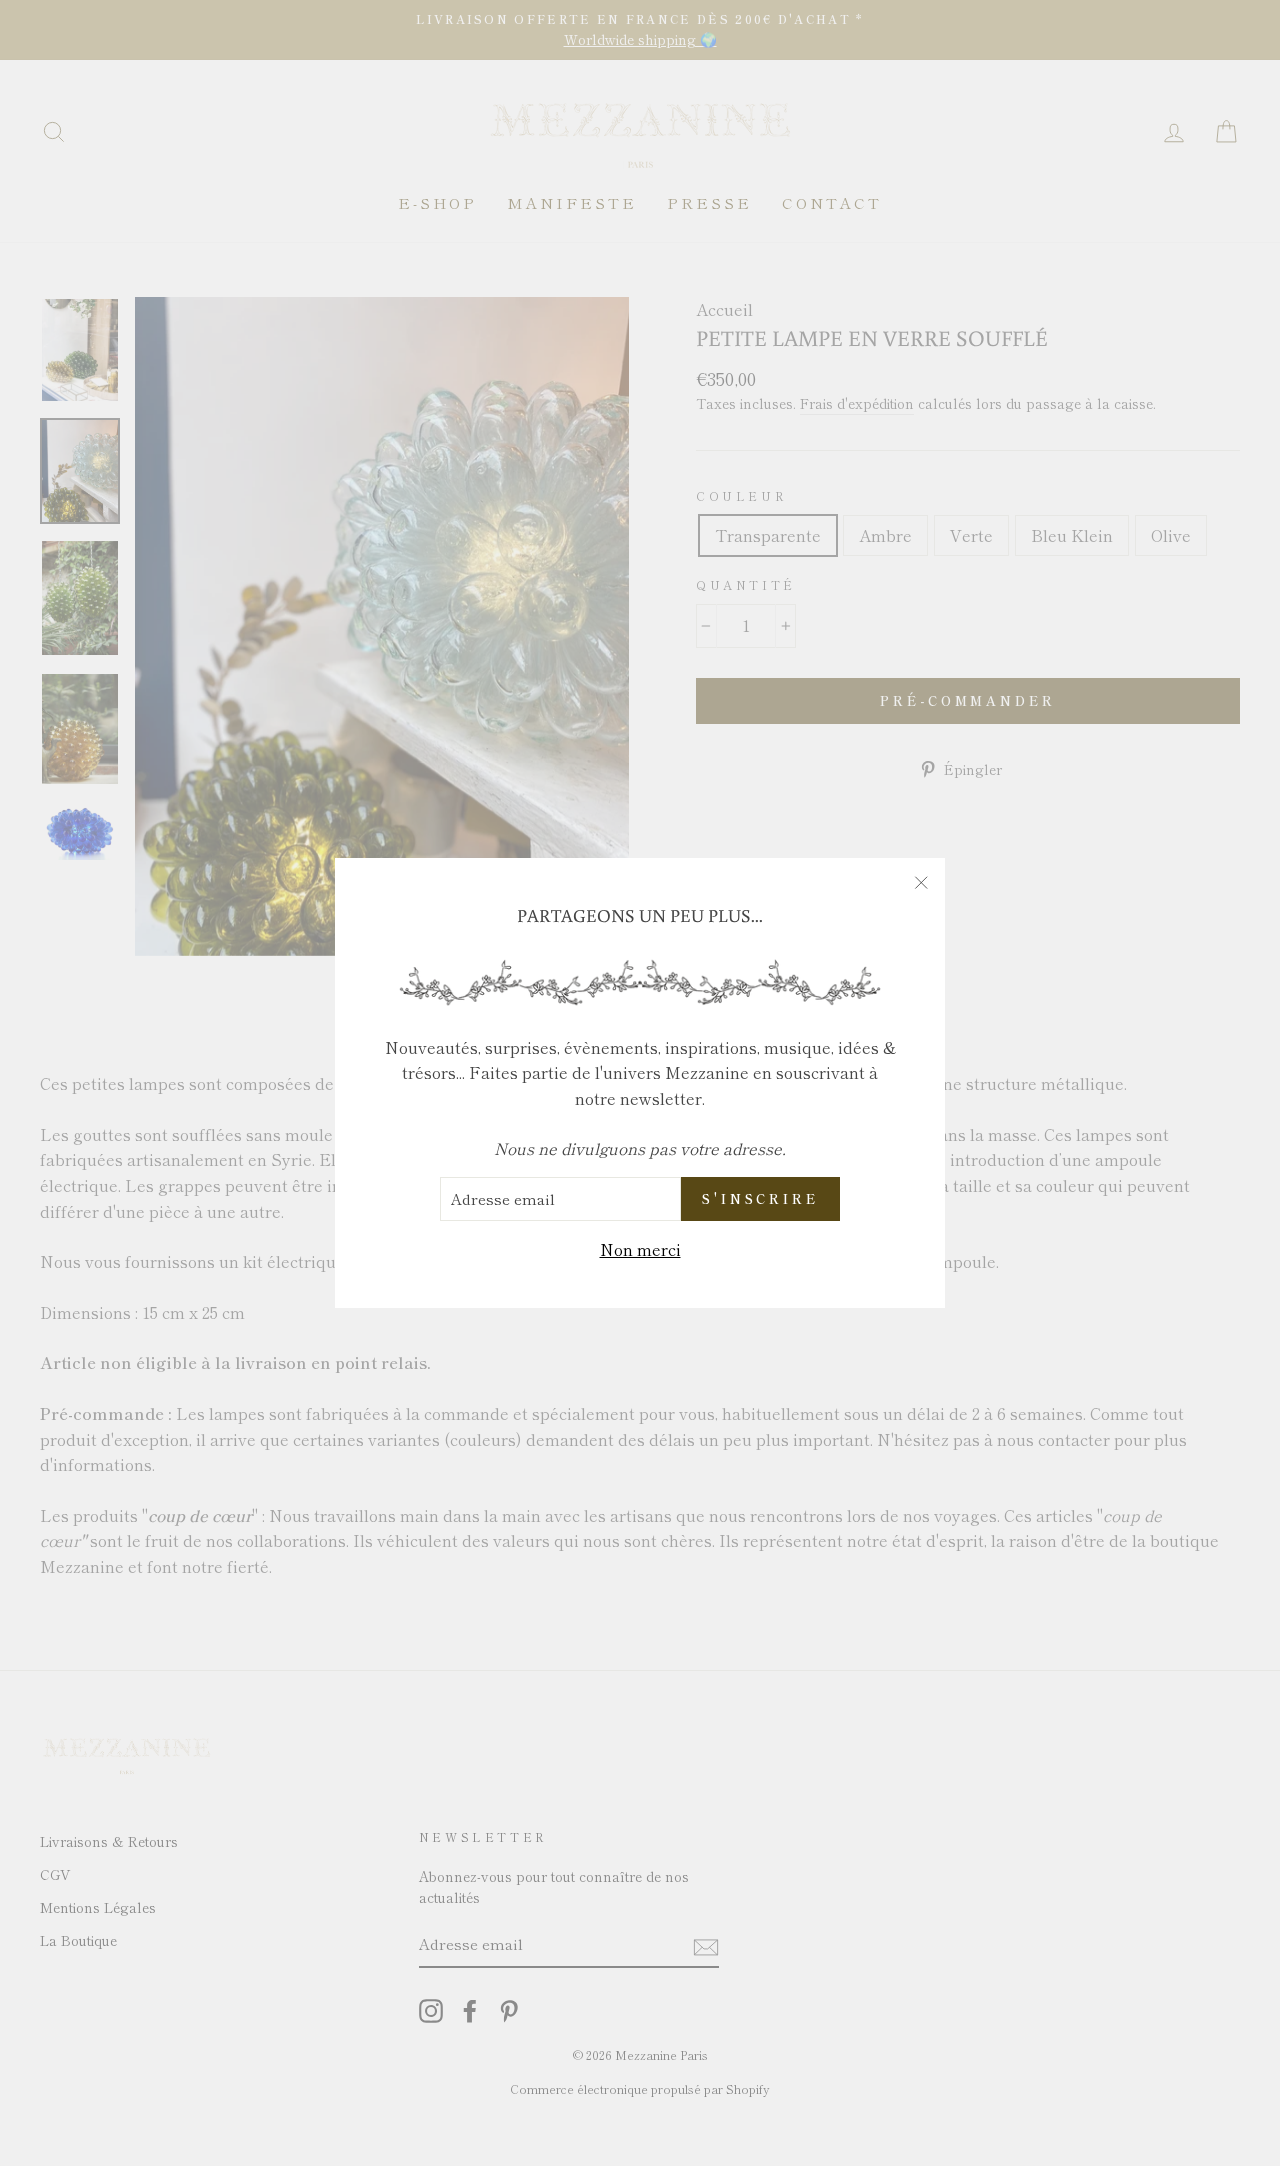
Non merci (640, 1249)
